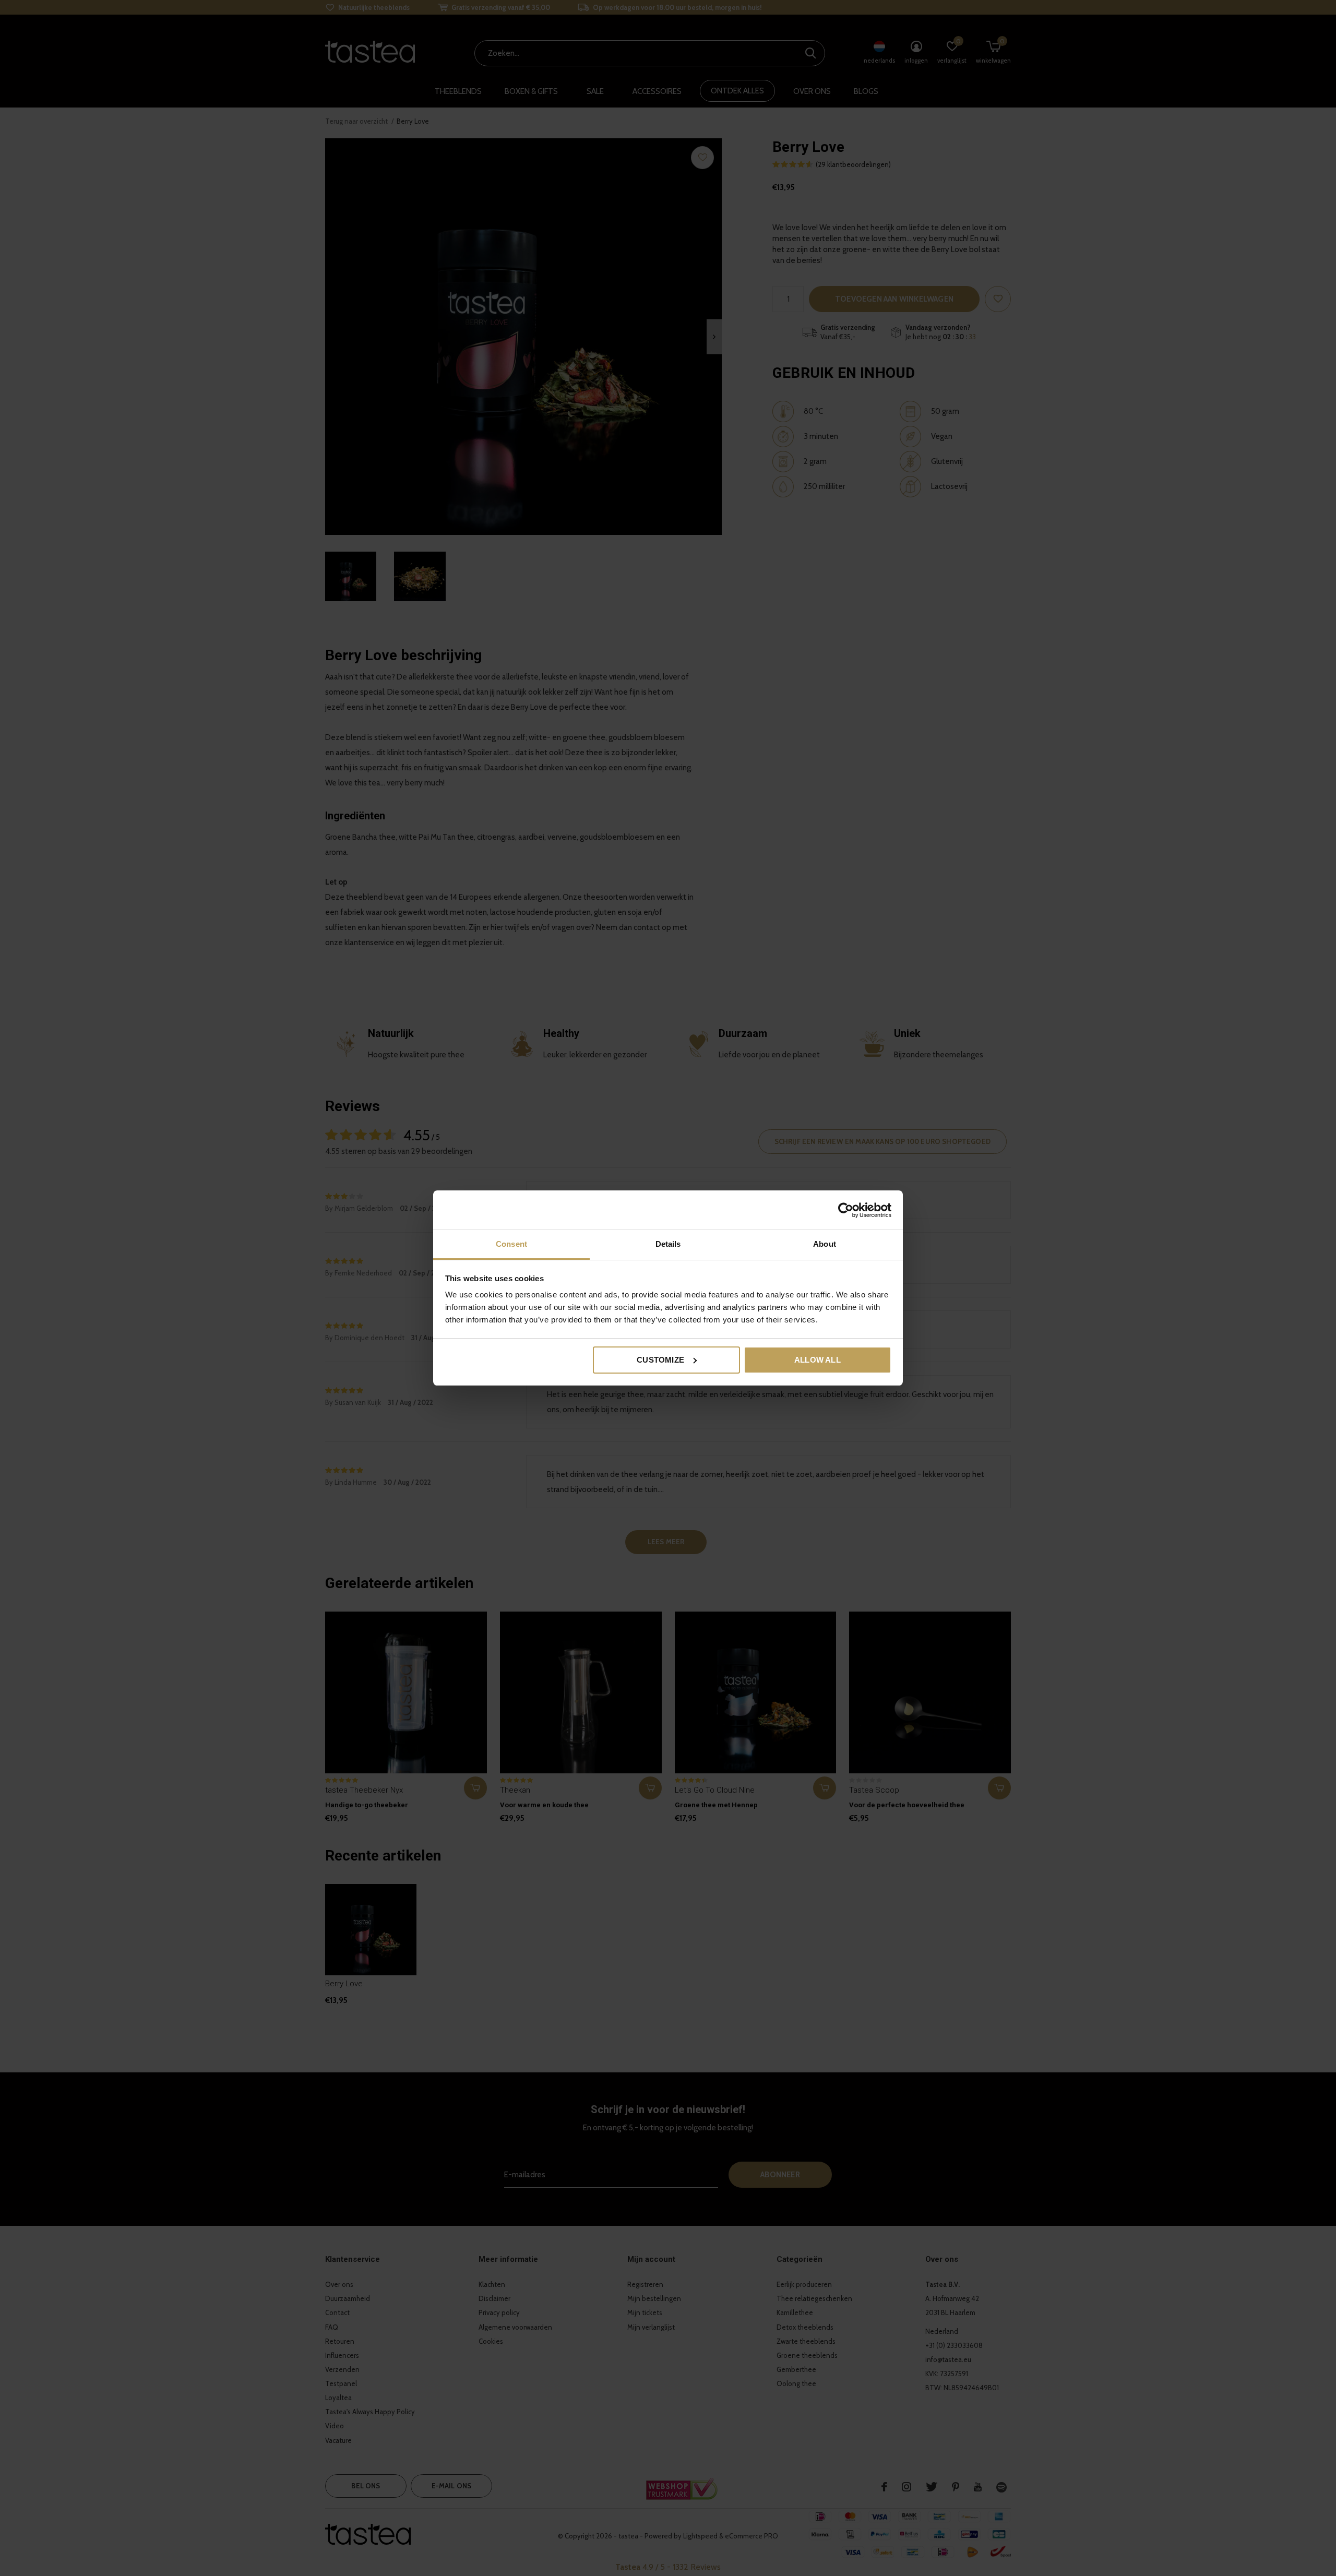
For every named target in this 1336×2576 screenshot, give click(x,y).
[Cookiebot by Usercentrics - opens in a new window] (846, 1210)
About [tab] (825, 1244)
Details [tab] (668, 1244)
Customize (660, 1360)
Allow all (818, 1360)
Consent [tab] (511, 1244)
